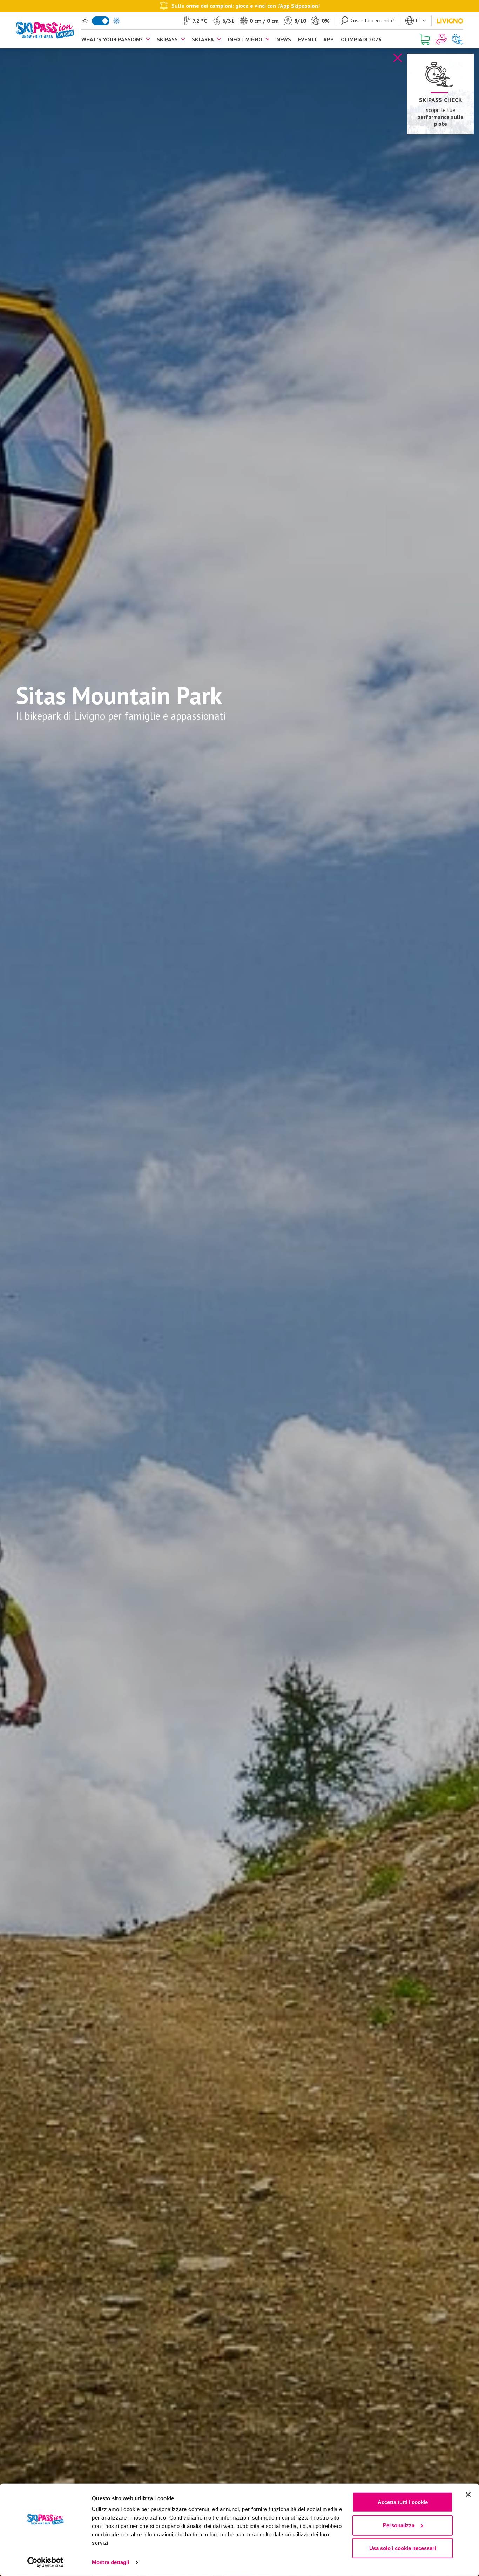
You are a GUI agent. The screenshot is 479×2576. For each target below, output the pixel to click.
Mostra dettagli (111, 2562)
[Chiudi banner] (468, 2495)
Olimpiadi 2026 (361, 39)
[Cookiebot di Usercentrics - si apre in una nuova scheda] (45, 2562)
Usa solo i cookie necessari (403, 2548)
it (418, 20)
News (284, 39)
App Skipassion (299, 6)
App (329, 39)
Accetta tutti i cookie (403, 2502)
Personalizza (399, 2525)
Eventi (307, 39)
